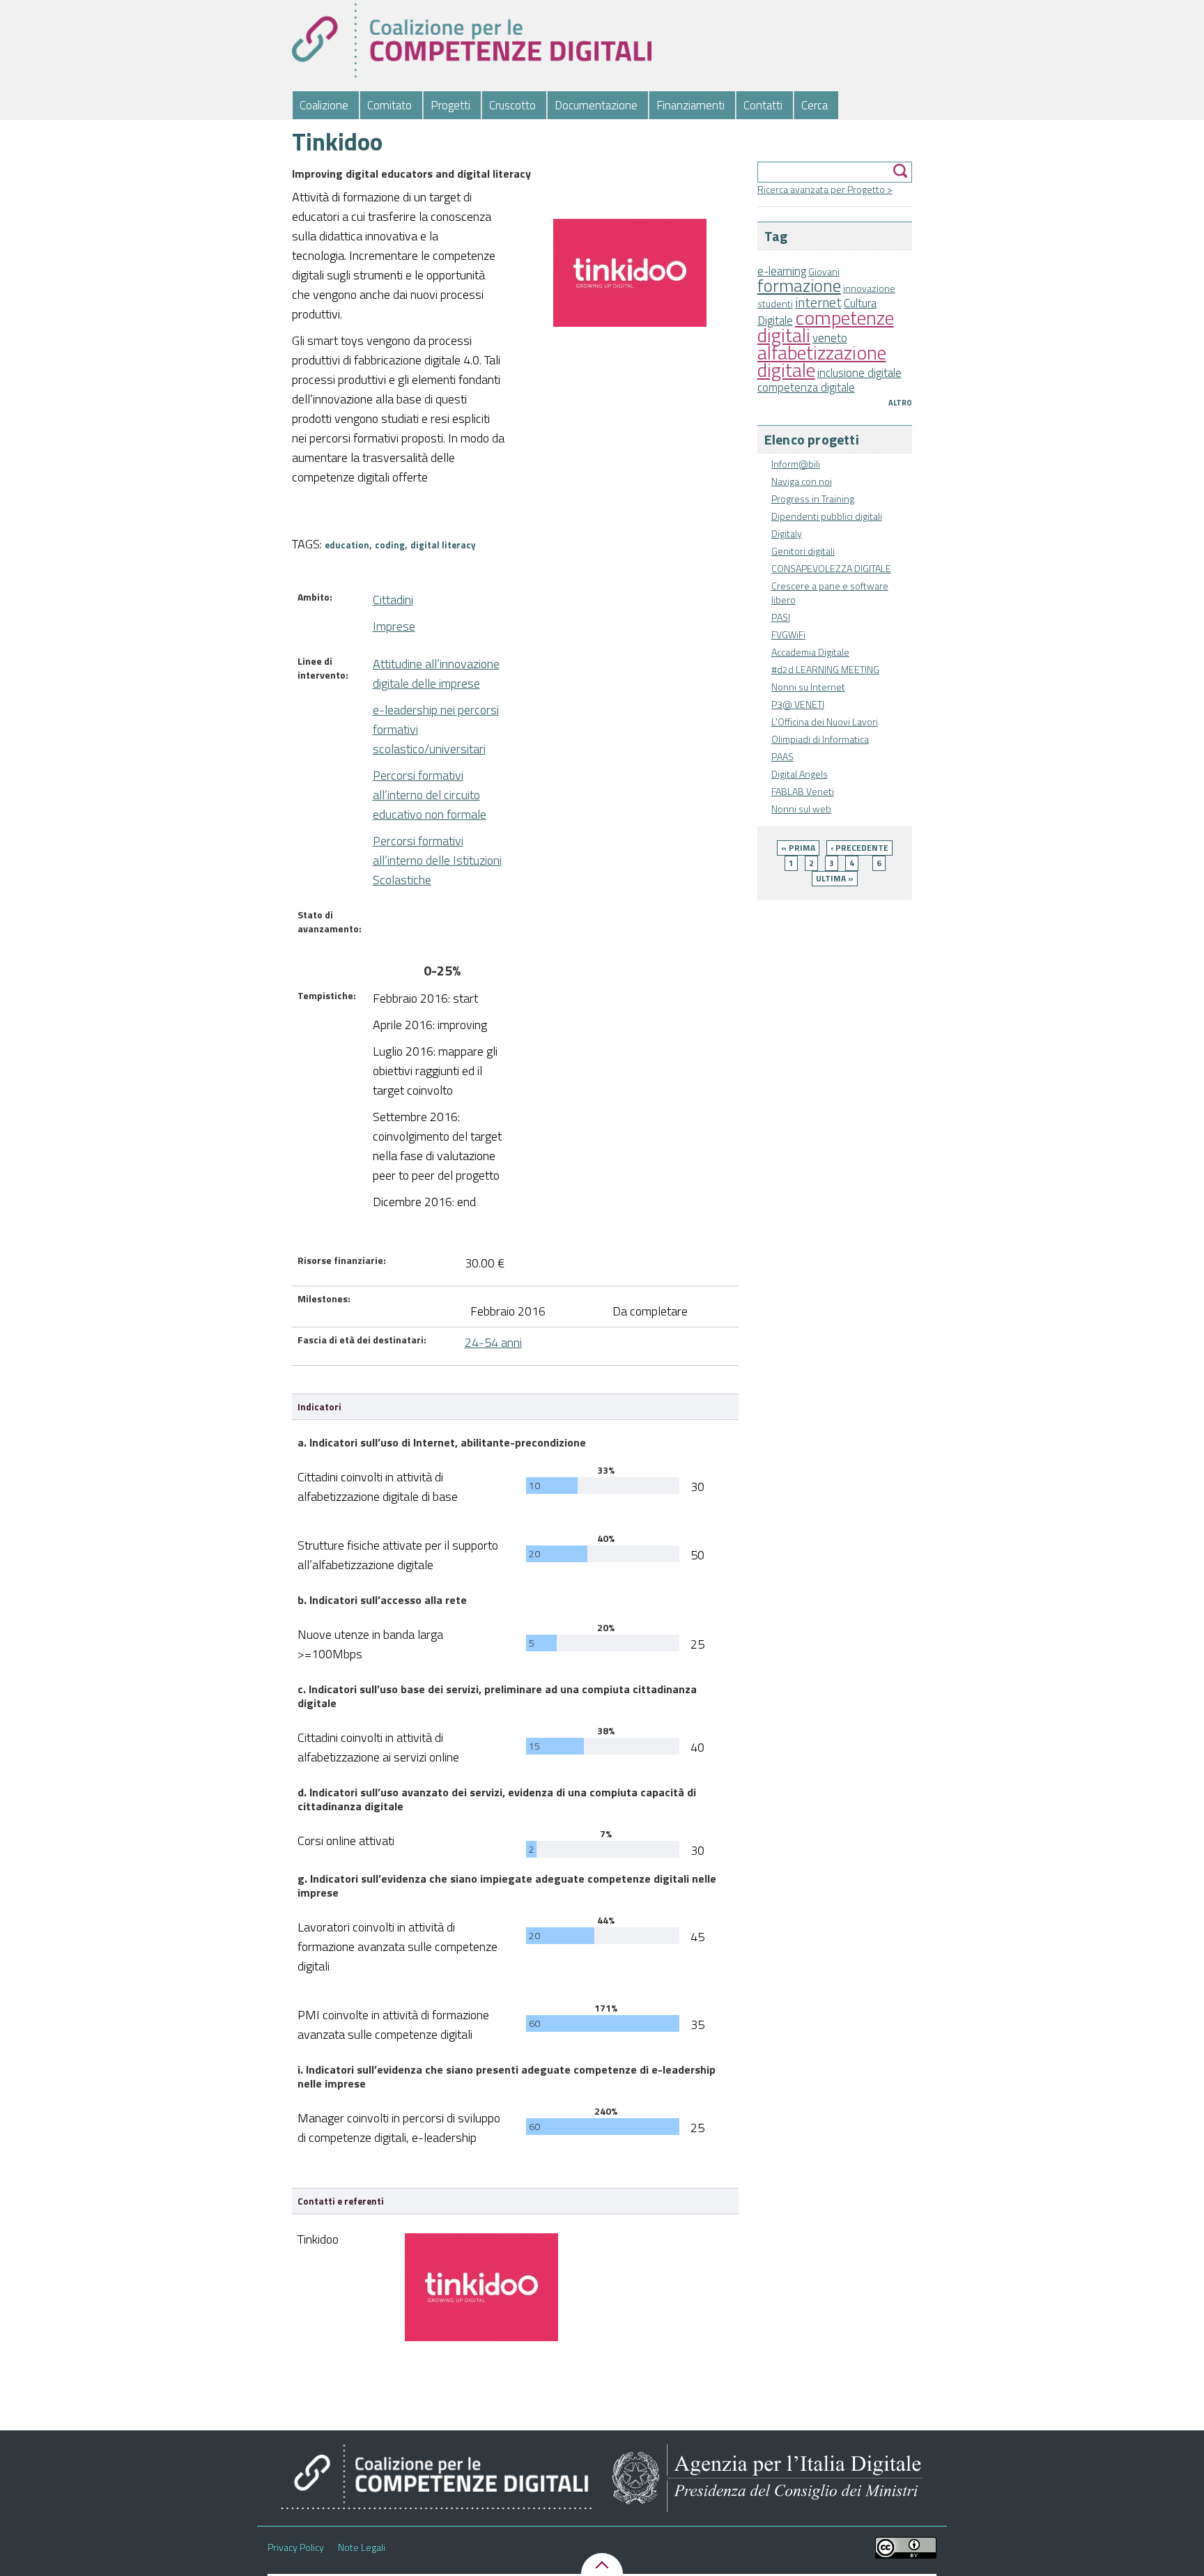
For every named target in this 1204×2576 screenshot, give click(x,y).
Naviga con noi (802, 481)
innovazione (869, 288)
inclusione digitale (859, 373)
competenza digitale (806, 387)
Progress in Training (813, 499)
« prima (798, 848)
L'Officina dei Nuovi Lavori (825, 722)
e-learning (782, 271)
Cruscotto (512, 105)
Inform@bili (796, 464)
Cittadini (393, 600)
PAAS (782, 756)
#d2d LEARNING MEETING (825, 669)
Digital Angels (800, 774)
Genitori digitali (803, 551)
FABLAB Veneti (803, 791)
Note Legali (362, 2547)
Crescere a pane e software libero (830, 593)
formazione (799, 285)
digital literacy (443, 545)
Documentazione (596, 105)
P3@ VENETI (798, 704)
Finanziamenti (690, 105)
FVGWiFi (788, 634)
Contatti (763, 105)
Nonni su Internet (808, 687)
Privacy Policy (296, 2547)
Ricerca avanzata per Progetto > (825, 189)
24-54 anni (493, 1342)
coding (390, 545)
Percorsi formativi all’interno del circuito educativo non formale (430, 795)
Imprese (394, 626)
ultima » (835, 878)
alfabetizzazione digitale (822, 361)
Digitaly (787, 533)
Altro (900, 403)
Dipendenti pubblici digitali (827, 516)
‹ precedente (859, 848)
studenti (775, 303)
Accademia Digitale (810, 652)
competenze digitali (826, 326)
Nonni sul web (801, 809)
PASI (781, 617)
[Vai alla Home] (472, 40)
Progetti (450, 105)
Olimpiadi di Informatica (820, 739)
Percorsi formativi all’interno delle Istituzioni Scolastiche (437, 860)
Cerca (815, 105)
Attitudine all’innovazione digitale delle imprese (436, 673)
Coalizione (324, 105)
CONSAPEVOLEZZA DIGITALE (831, 568)
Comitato (389, 105)
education (347, 545)
